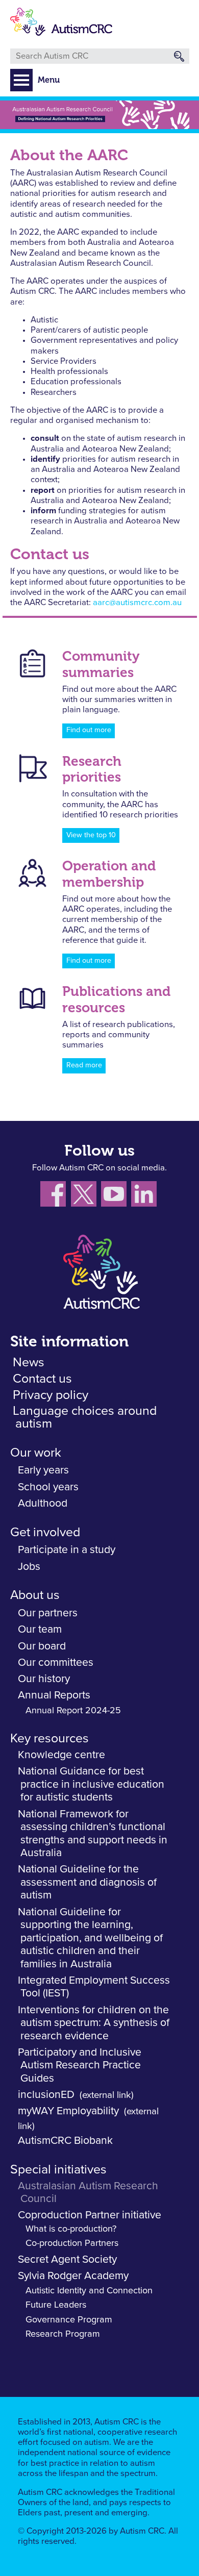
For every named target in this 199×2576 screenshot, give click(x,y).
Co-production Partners (72, 2243)
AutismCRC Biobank (65, 2141)
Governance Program (69, 2320)
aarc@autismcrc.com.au (137, 603)
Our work (36, 1453)
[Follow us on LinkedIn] (145, 1196)
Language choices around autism (85, 1417)
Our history (44, 1679)
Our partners (48, 1613)
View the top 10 (91, 835)
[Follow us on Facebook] (56, 1196)
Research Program (63, 2334)
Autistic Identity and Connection (89, 2291)
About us (35, 1595)
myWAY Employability (68, 2111)
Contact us (42, 1379)
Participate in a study (67, 1550)
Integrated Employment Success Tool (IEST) (94, 1987)
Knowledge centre (61, 1755)
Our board (42, 1646)
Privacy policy (51, 1395)
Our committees (56, 1662)
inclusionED (46, 2095)
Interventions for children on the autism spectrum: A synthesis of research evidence (94, 2023)
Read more (84, 1065)
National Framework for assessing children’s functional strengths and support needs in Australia (93, 1834)
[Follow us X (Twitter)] (86, 1196)
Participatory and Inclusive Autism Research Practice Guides (80, 2065)
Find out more (89, 730)
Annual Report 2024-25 (73, 1711)
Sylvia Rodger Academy (73, 2276)
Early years (43, 1470)
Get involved (45, 1532)
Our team (40, 1629)
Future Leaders (56, 2305)
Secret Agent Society (67, 2259)
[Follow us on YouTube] (116, 1196)
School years (48, 1487)
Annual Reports (54, 1695)
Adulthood (43, 1503)
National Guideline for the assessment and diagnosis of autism (87, 1882)
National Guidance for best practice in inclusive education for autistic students (91, 1784)
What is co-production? (71, 2229)
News (29, 1362)
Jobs (29, 1567)
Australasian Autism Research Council (88, 2193)
